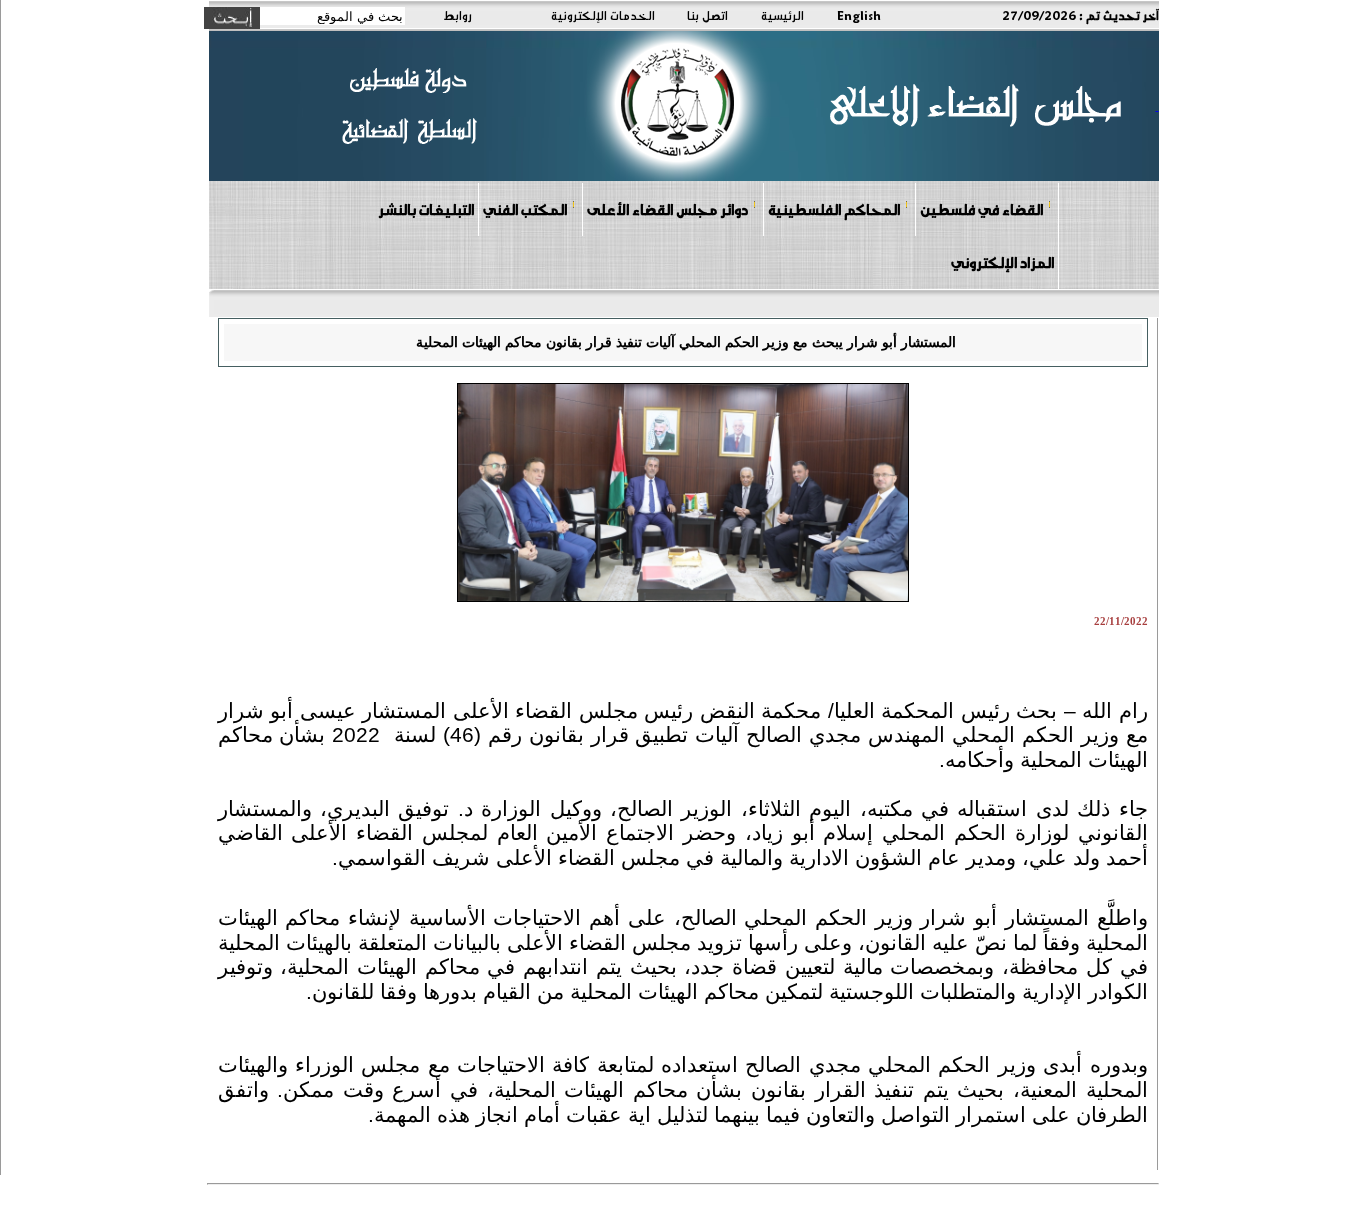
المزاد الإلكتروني (1002, 262)
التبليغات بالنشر (426, 209)
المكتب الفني (525, 209)
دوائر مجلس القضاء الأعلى (667, 209)
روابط (457, 15)
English (859, 15)
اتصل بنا (707, 15)
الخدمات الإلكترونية (603, 15)
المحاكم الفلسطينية (834, 209)
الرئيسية (782, 15)
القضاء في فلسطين (981, 209)
